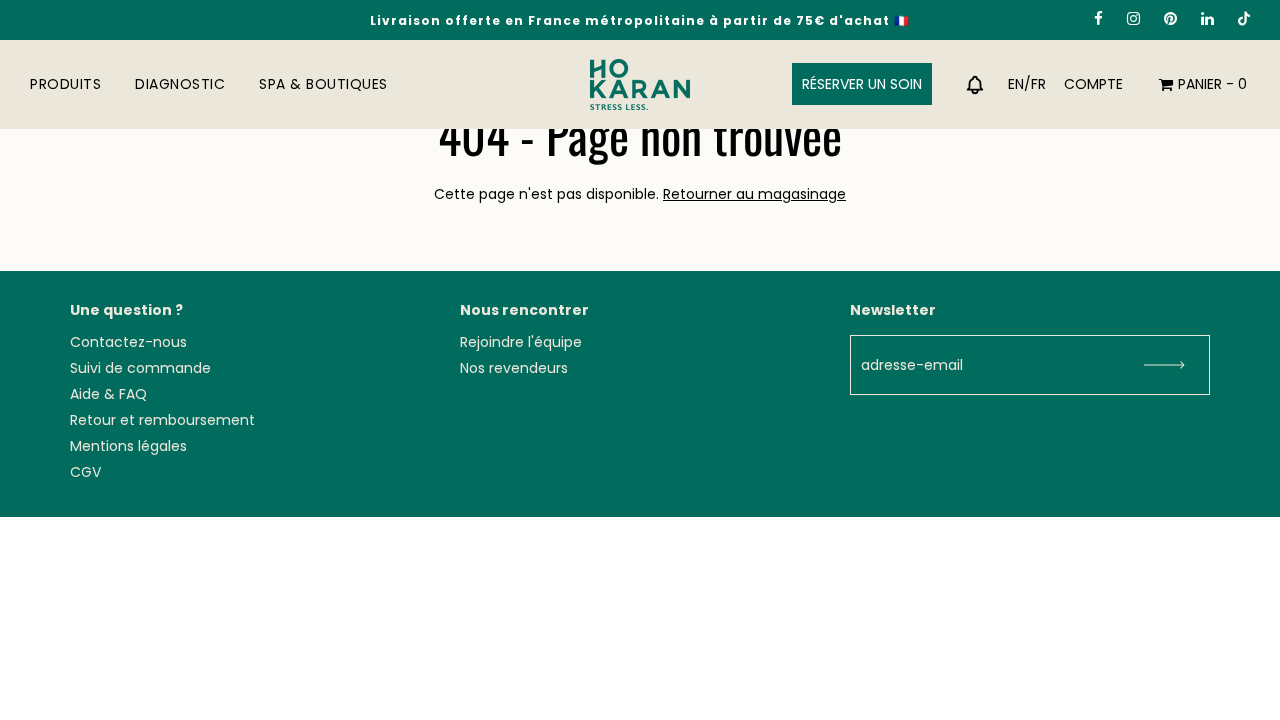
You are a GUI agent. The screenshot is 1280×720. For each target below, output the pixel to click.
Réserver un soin (862, 84)
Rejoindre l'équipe (521, 342)
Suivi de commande (140, 368)
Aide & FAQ (108, 394)
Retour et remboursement (162, 420)
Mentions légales (128, 446)
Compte (1093, 84)
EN (1016, 84)
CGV (85, 472)
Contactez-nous (128, 342)
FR (1038, 84)
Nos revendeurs (514, 368)
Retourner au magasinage (754, 194)
